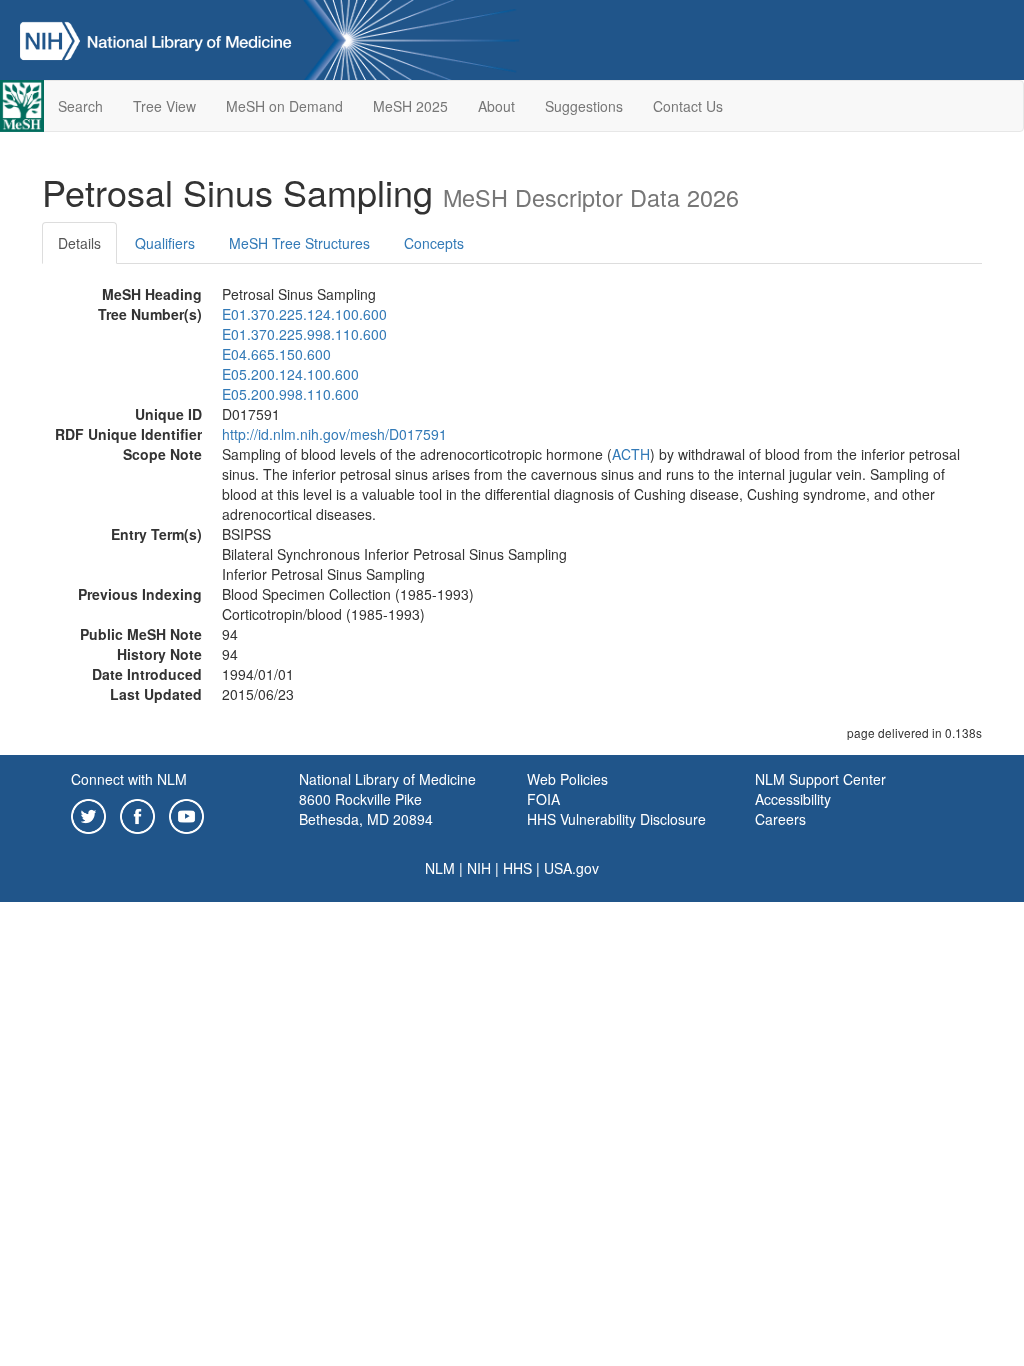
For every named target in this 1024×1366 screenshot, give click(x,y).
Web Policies (567, 779)
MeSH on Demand (284, 106)
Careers (780, 819)
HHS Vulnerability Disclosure (616, 819)
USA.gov (571, 868)
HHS (517, 868)
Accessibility (793, 799)
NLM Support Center (820, 779)
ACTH (631, 454)
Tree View (164, 106)
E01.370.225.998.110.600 (304, 334)
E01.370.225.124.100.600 (304, 314)
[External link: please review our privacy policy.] (88, 814)
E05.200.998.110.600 (290, 394)
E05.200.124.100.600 (290, 374)
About (496, 106)
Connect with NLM (129, 779)
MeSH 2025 (410, 106)
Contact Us (688, 106)
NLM (440, 868)
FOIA (543, 799)
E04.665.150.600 (276, 354)
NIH (479, 868)
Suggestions (584, 106)
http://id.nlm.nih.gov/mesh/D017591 (334, 434)
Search (80, 106)
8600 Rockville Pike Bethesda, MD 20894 (366, 809)
